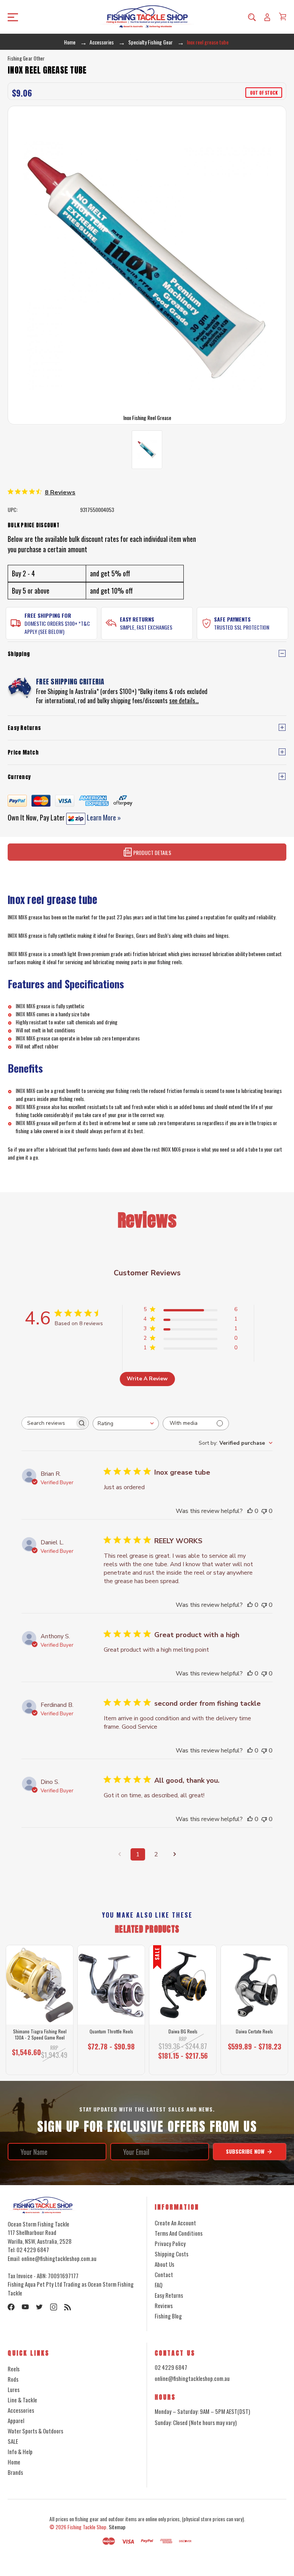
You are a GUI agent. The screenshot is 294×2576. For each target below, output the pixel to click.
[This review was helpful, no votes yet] (250, 1511)
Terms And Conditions (179, 2233)
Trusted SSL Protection (242, 627)
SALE (13, 2441)
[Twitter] (39, 2307)
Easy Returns (137, 619)
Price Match (23, 752)
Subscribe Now (246, 2151)
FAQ (158, 2285)
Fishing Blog (168, 2316)
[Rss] (68, 2307)
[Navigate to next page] (175, 1854)
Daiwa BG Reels (183, 2031)
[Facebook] (11, 2307)
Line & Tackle (22, 2400)
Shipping (19, 654)
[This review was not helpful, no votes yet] (264, 1511)
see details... (184, 701)
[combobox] (126, 1423)
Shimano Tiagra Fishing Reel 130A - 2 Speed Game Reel (40, 2034)
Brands (15, 2472)
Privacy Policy (170, 2243)
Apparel (16, 2420)
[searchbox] (48, 1423)
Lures (14, 2389)
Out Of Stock (255, 2064)
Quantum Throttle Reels (111, 2031)
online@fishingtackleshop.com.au (192, 2378)
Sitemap (117, 2527)
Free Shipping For (48, 615)
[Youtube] (25, 2307)
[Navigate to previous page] (119, 1854)
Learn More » (103, 817)
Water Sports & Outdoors (35, 2431)
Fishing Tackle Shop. (87, 2527)
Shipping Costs (171, 2254)
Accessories (21, 2410)
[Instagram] (54, 2307)
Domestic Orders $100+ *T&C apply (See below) (57, 627)
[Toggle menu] (40, 17)
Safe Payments (232, 619)
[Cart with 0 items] (283, 16)
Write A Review (147, 1379)
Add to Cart (37, 2064)
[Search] (252, 17)
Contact (164, 2274)
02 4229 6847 (171, 2367)
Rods (13, 2379)
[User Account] (267, 17)
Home (14, 2462)
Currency (19, 777)
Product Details (152, 852)
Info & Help (20, 2451)
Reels (14, 2369)
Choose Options (111, 2064)
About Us (164, 2264)
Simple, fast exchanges (146, 627)
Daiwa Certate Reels (254, 2031)
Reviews (164, 2305)
